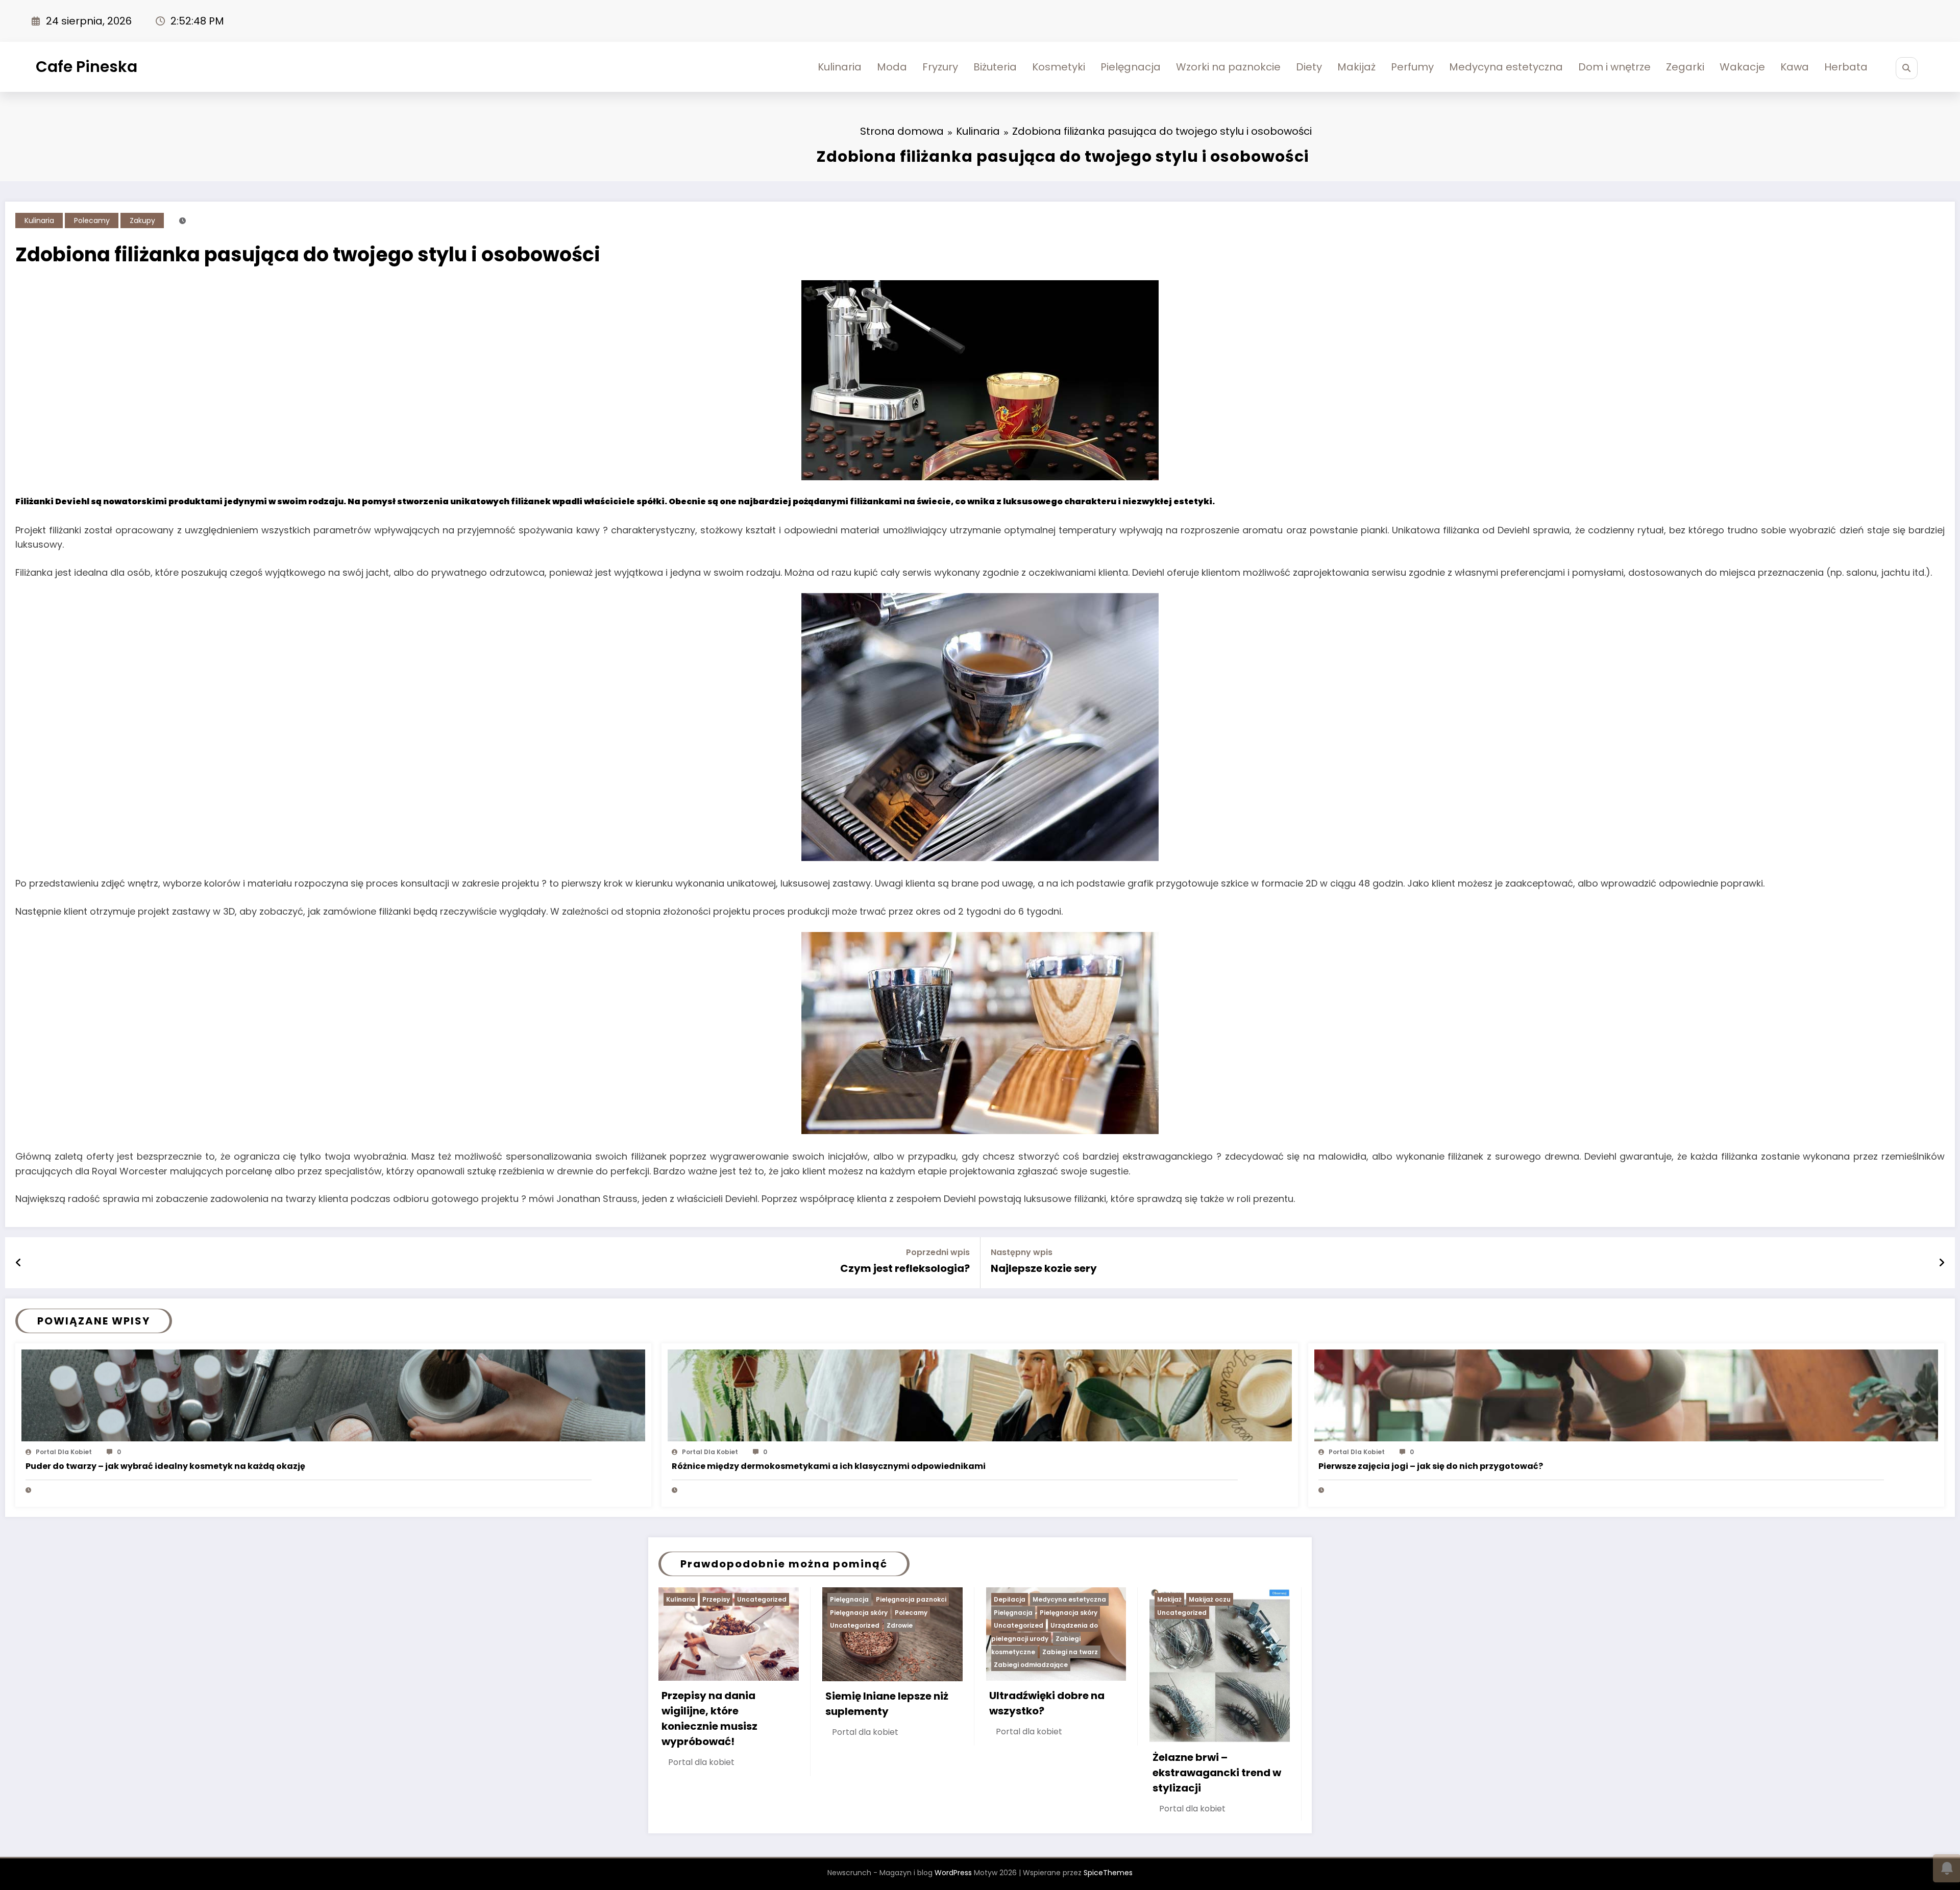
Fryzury (940, 67)
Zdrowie (900, 1625)
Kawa (1795, 67)
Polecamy (92, 220)
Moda (892, 67)
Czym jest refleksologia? (905, 1268)
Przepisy (716, 1599)
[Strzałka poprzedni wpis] (19, 1263)
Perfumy (1412, 67)
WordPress (953, 1873)
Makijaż (1356, 67)
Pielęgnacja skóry (859, 1613)
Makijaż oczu (1210, 1599)
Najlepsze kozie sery (1044, 1268)
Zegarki (1685, 67)
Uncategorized (762, 1599)
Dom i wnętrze (1614, 67)
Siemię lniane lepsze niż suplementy (887, 1704)
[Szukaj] (1907, 68)
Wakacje (1742, 67)
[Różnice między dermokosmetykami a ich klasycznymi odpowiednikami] (979, 1395)
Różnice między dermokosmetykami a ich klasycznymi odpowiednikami (829, 1466)
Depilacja (1010, 1599)
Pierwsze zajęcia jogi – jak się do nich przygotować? (1431, 1466)
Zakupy (142, 220)
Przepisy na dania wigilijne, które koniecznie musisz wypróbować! (709, 1719)
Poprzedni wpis (938, 1252)
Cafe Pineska (87, 67)
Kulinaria (840, 67)
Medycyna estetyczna (1506, 67)
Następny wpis (1022, 1252)
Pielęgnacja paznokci (911, 1599)
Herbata (1846, 67)
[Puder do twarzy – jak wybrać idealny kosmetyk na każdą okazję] (333, 1395)
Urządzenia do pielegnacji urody (1045, 1632)
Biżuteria (995, 67)
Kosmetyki (1059, 67)
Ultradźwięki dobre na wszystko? (1047, 1703)
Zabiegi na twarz (1070, 1652)
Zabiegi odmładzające (1031, 1665)
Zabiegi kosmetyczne (1036, 1645)
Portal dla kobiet (64, 1452)
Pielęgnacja (1131, 67)
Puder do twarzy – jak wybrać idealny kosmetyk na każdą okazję (165, 1466)
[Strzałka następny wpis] (1942, 1263)
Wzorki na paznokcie (1228, 67)
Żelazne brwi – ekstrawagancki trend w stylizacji (1217, 1773)
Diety (1309, 67)
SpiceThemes (1108, 1873)
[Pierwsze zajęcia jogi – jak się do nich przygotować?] (1626, 1395)
